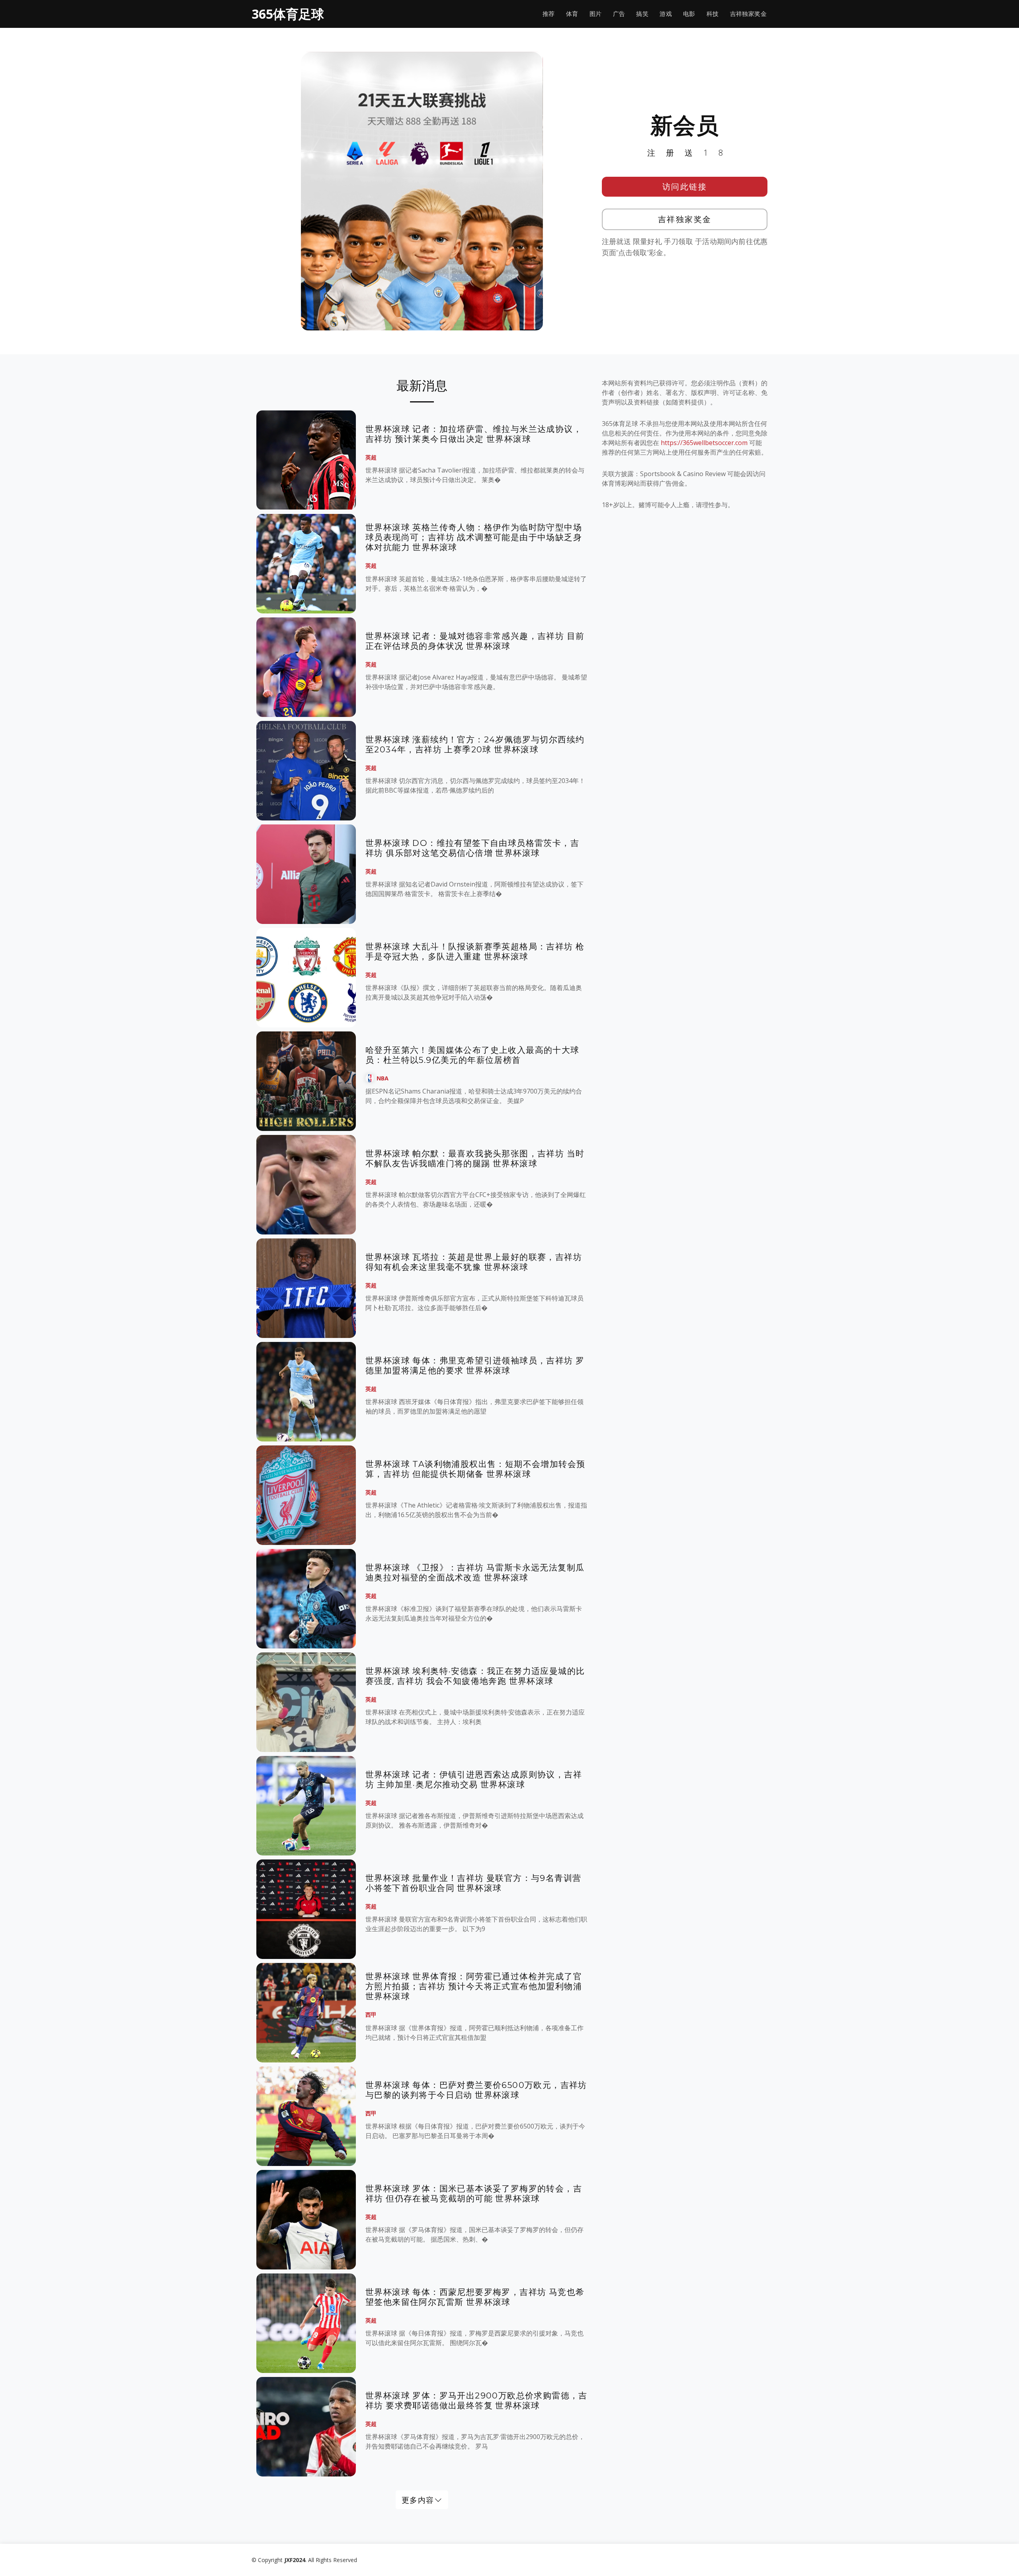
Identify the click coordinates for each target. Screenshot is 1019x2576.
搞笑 (642, 14)
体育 (572, 14)
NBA (383, 1078)
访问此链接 (685, 187)
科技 (713, 14)
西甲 (371, 2015)
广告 (619, 14)
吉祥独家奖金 (748, 14)
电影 (689, 14)
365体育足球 (288, 14)
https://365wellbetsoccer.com (704, 443)
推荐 (549, 14)
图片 (596, 14)
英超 (371, 457)
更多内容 (418, 2500)
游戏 (666, 14)
